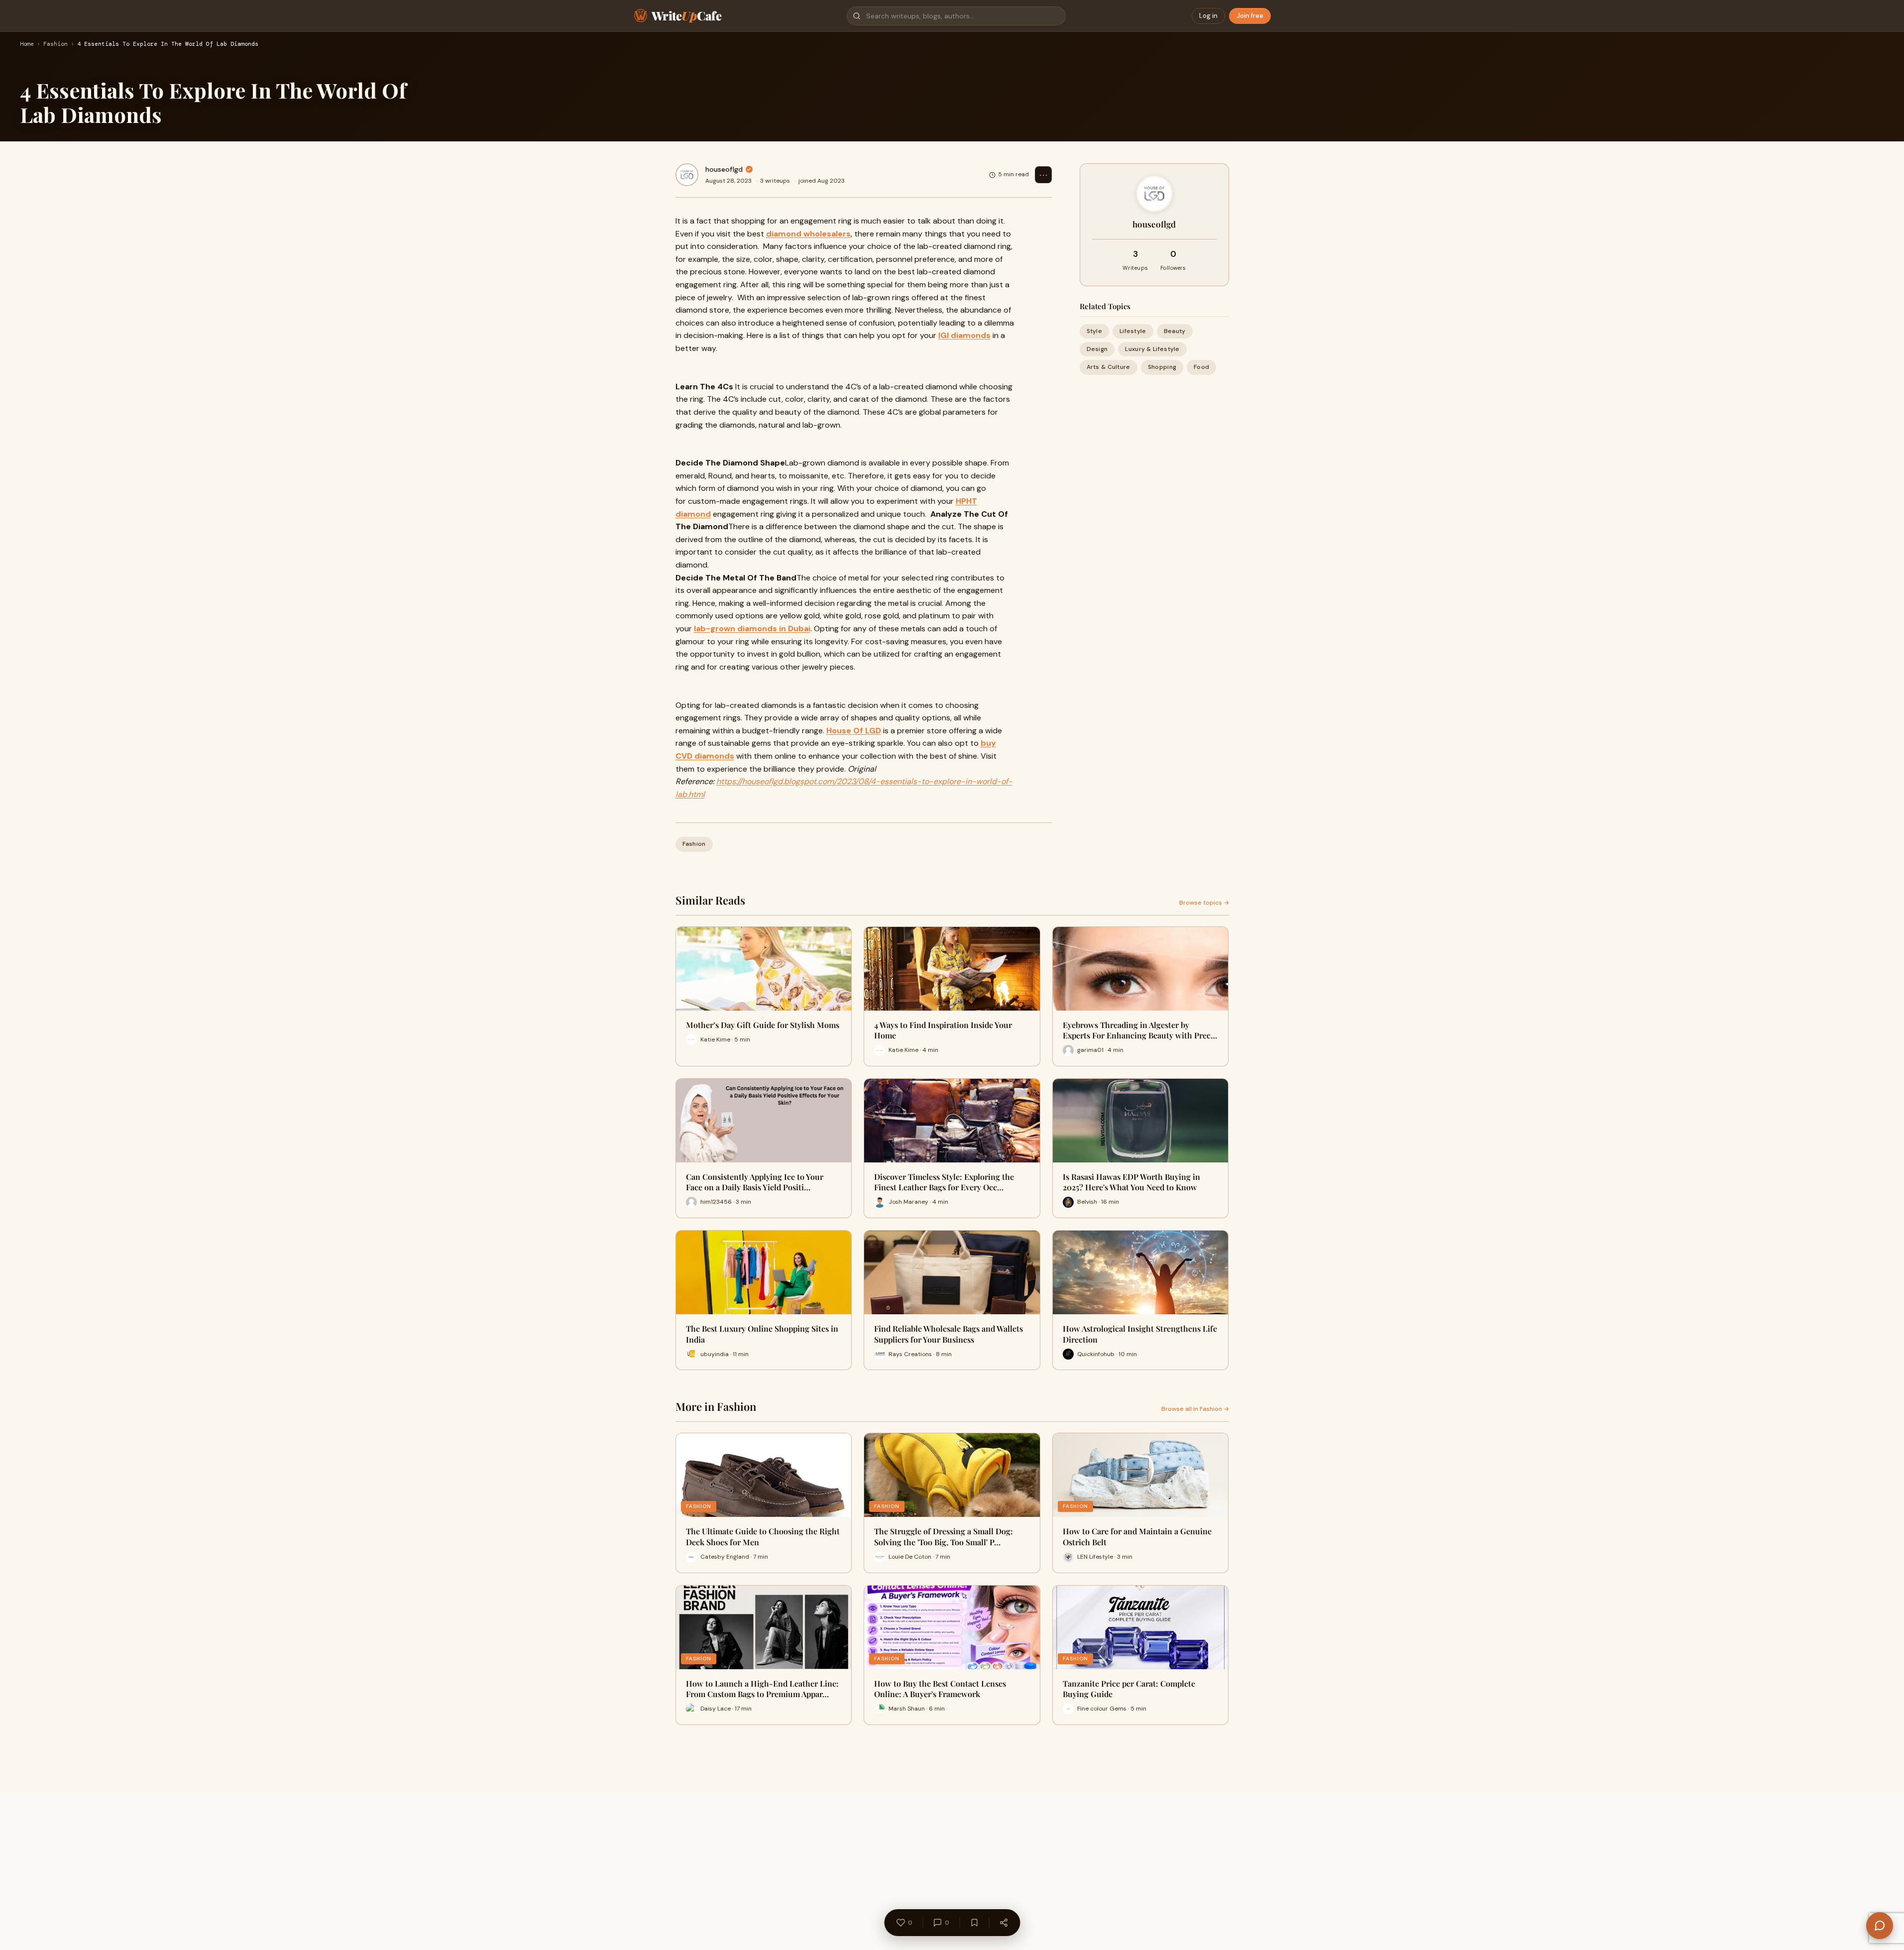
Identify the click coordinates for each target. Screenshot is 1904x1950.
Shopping (1162, 367)
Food (1201, 367)
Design (1097, 349)
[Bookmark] (974, 1923)
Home (27, 44)
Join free (1250, 16)
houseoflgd (724, 169)
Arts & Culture (1109, 367)
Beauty (1175, 331)
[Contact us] (1880, 1926)
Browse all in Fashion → (1195, 1409)
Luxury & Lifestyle (1152, 349)
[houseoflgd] (687, 175)
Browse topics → (1204, 903)
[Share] (1004, 1923)
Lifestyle (1133, 331)
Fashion (56, 44)
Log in (1208, 16)
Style (1095, 331)
